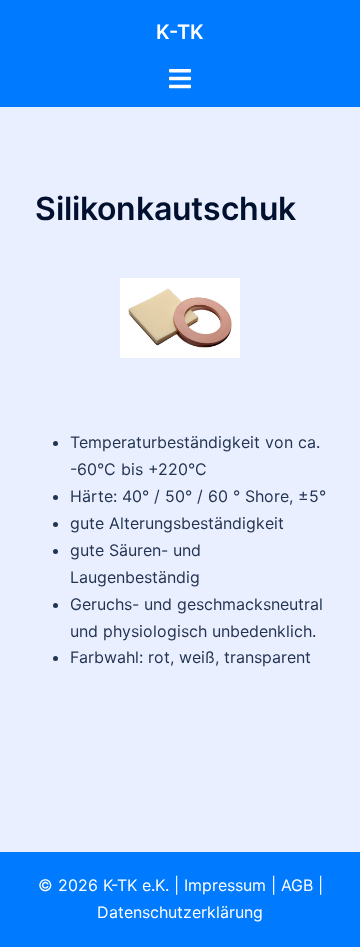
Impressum (225, 885)
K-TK (180, 32)
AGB (297, 885)
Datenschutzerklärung (180, 912)
